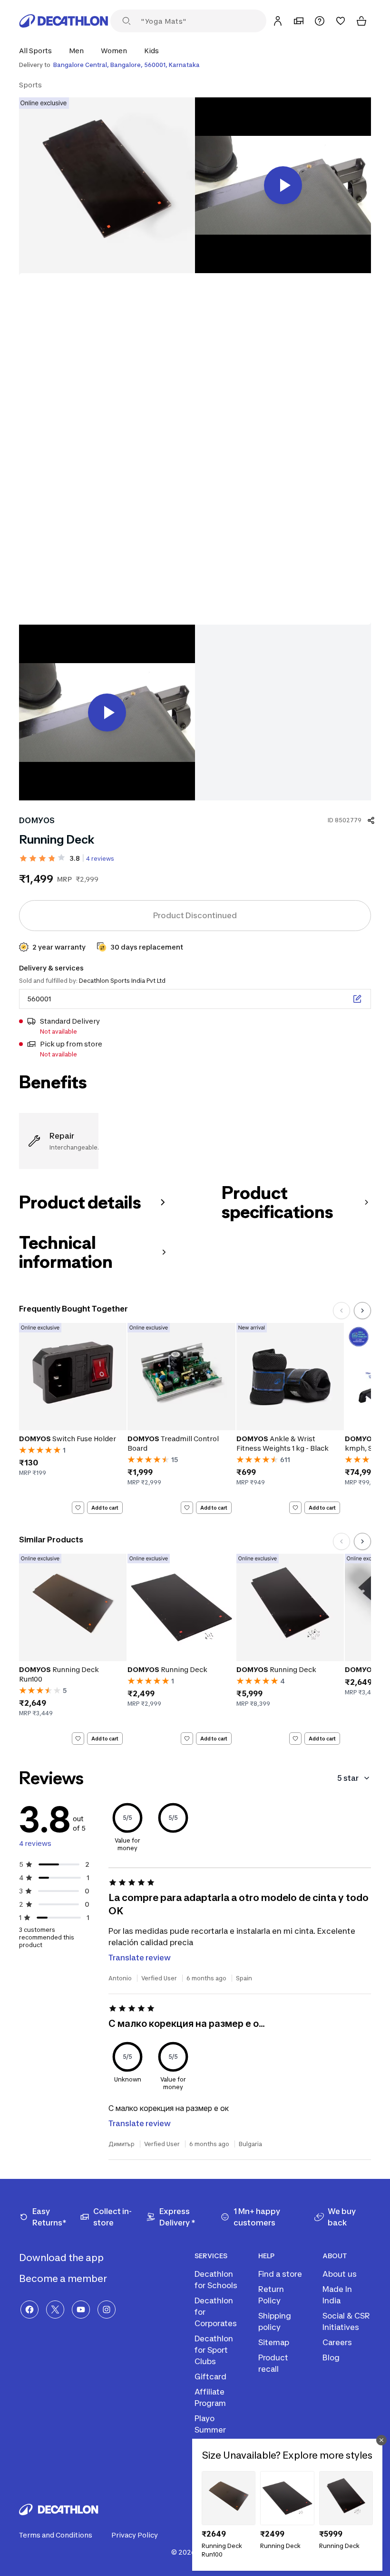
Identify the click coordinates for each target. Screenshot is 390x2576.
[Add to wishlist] (78, 1508)
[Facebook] (29, 2310)
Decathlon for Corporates (216, 2312)
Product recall (273, 2363)
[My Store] (299, 21)
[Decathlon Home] (64, 21)
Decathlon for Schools (216, 2280)
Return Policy (271, 2295)
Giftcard (210, 2376)
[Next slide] (362, 1311)
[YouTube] (81, 2310)
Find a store (280, 2274)
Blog (331, 2357)
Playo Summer (210, 2424)
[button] (38, 51)
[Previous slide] (341, 1311)
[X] (55, 2310)
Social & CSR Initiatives (346, 2321)
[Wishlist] (341, 21)
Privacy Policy (135, 2535)
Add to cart (105, 1508)
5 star (348, 1778)
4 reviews (100, 859)
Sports (30, 85)
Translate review (140, 1958)
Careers (337, 2342)
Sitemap (274, 2342)
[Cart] (361, 21)
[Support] (320, 21)
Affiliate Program (210, 2397)
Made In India (337, 2295)
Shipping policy (275, 2321)
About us (340, 2274)
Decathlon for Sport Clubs (214, 2350)
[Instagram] (107, 2310)
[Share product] (371, 820)
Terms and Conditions (56, 2535)
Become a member (64, 2279)
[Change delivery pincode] (357, 999)
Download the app (62, 2258)
